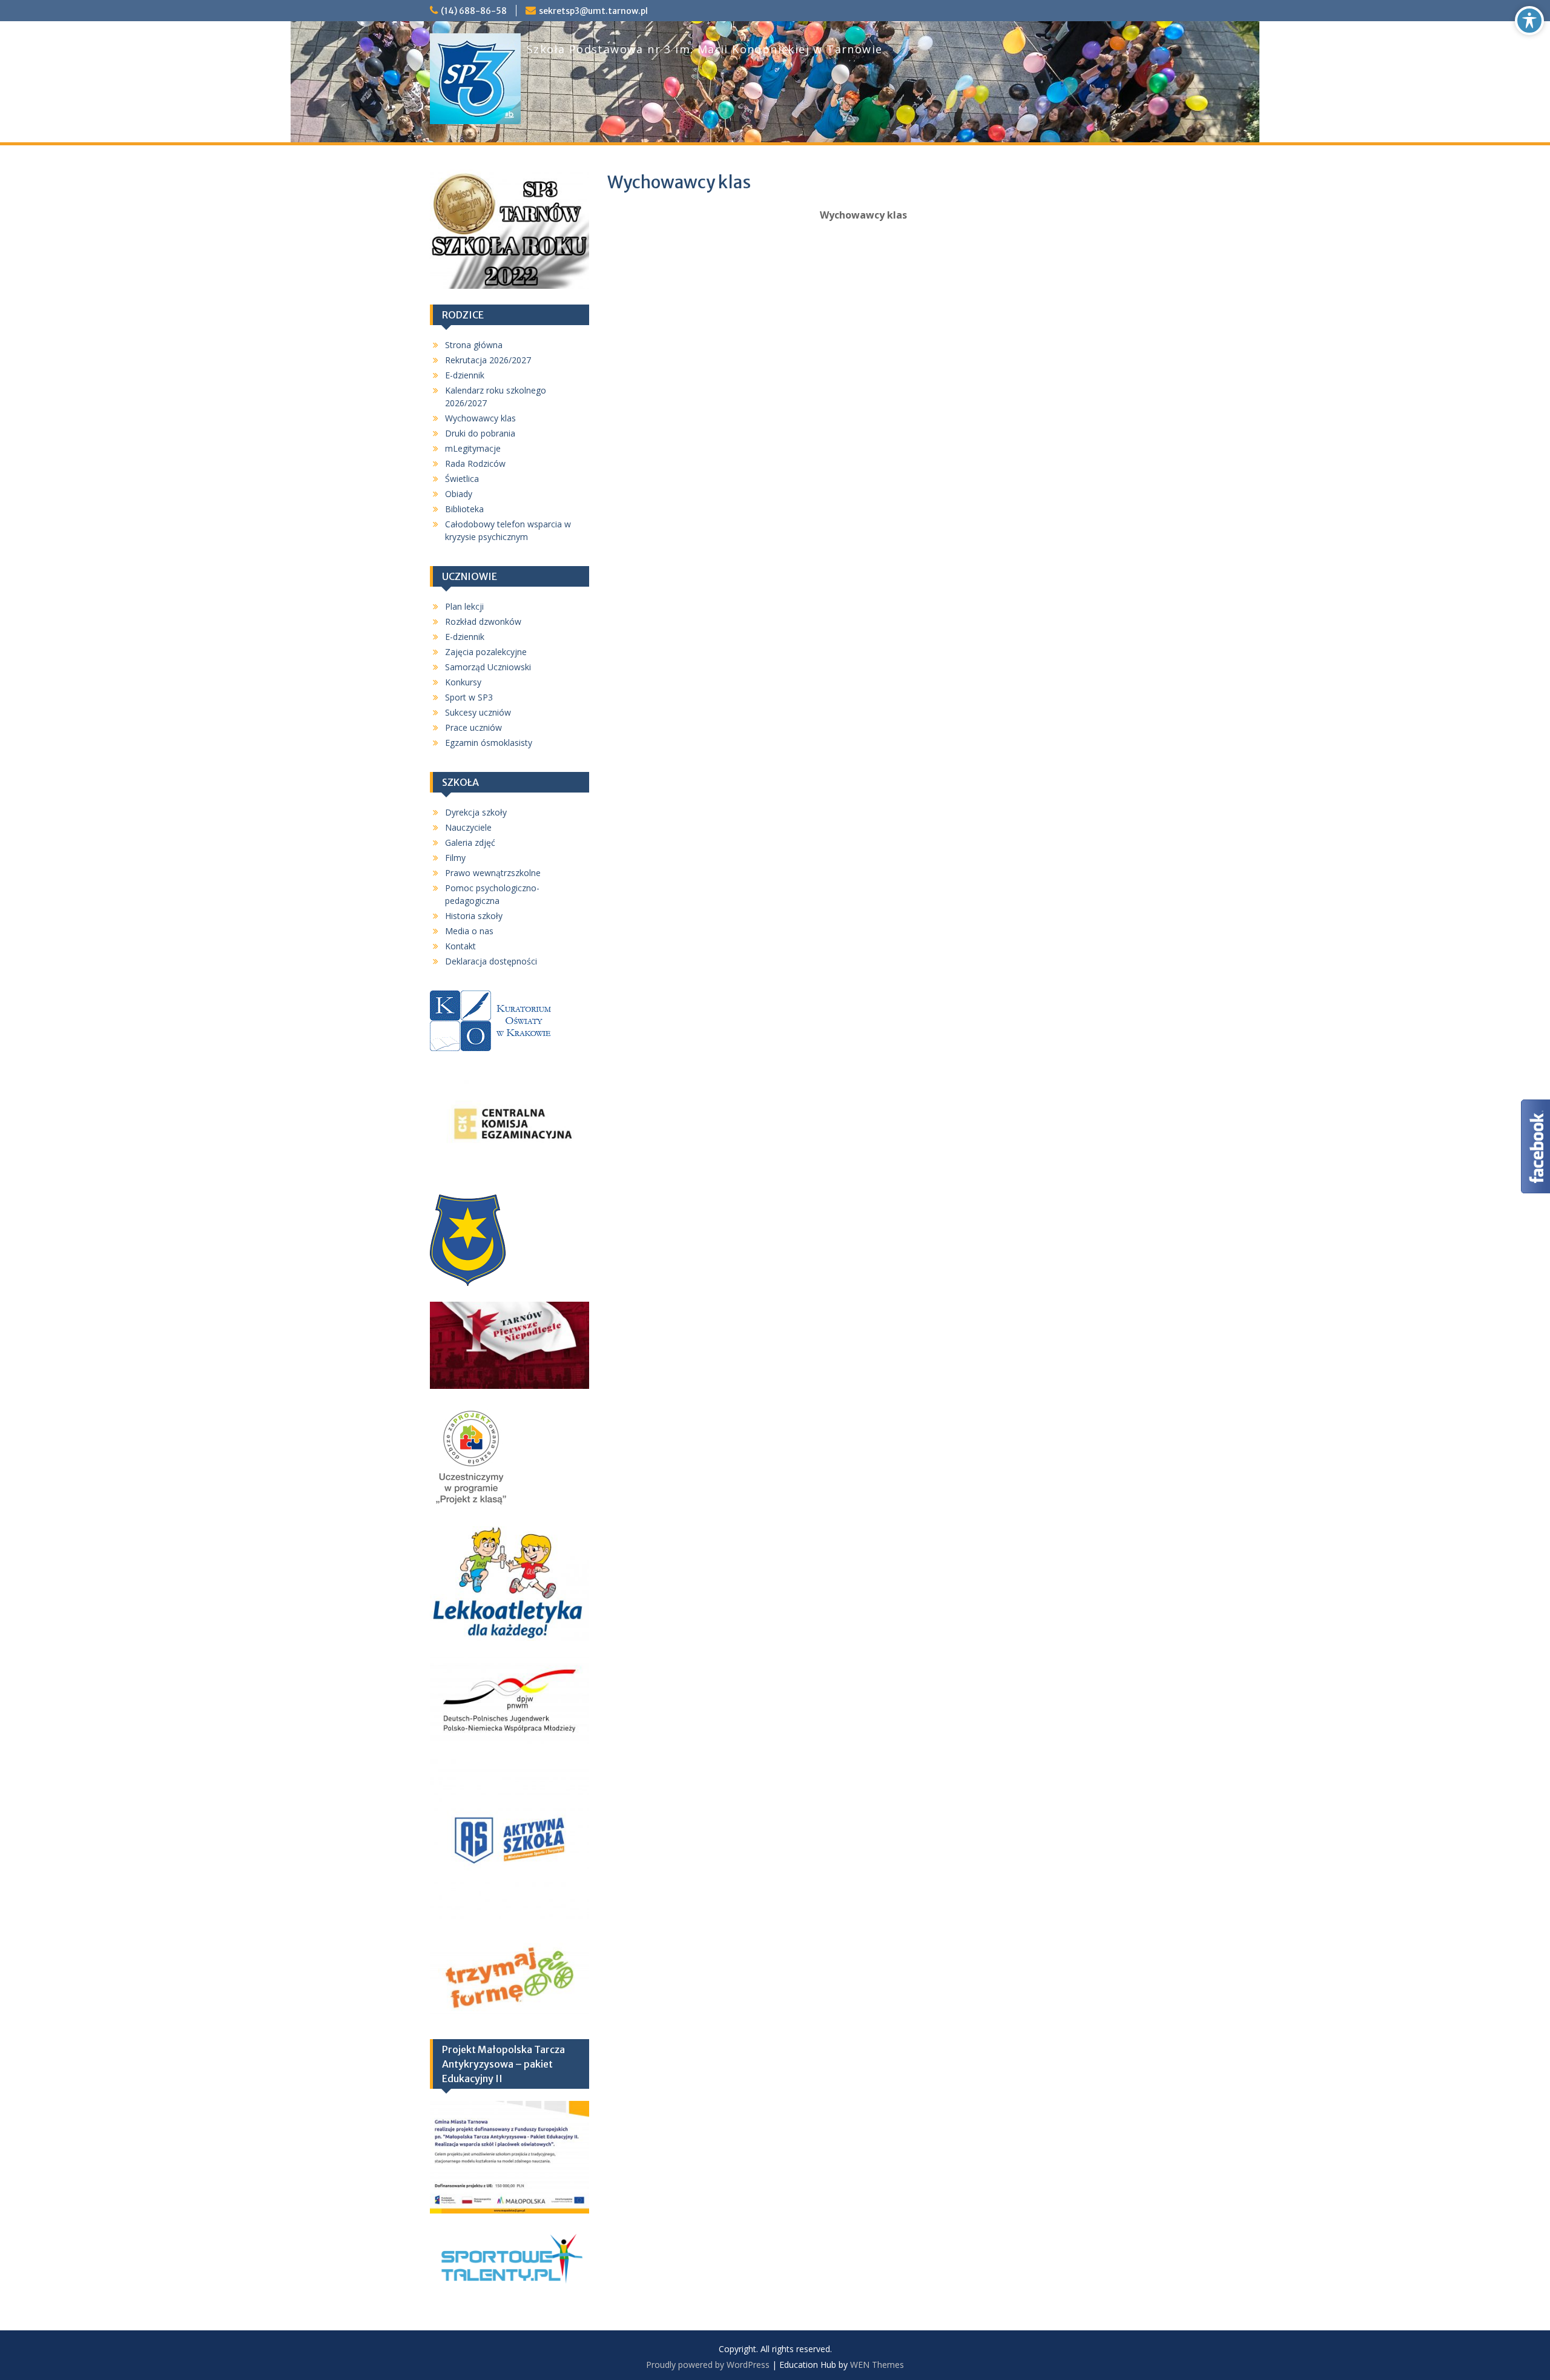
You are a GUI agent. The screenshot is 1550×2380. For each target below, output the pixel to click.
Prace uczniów (473, 727)
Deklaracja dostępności (491, 961)
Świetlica (462, 479)
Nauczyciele (468, 827)
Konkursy (463, 682)
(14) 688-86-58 (474, 11)
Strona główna (474, 345)
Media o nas (469, 931)
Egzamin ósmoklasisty (489, 743)
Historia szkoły (474, 916)
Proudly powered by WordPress (708, 2365)
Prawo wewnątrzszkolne (493, 873)
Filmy (455, 858)
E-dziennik (465, 375)
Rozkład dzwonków (483, 621)
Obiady (459, 494)
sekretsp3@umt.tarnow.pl (593, 11)
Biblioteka (464, 509)
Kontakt (460, 946)
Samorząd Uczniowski (488, 667)
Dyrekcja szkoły (476, 812)
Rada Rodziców (475, 463)
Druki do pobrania (480, 433)
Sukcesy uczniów (478, 712)
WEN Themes (877, 2365)
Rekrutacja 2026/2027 (488, 360)
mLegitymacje (473, 448)
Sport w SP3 (469, 697)
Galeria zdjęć (470, 842)
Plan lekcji (464, 606)
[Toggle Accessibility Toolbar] (1529, 21)
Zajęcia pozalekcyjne (486, 652)
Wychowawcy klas (480, 418)
